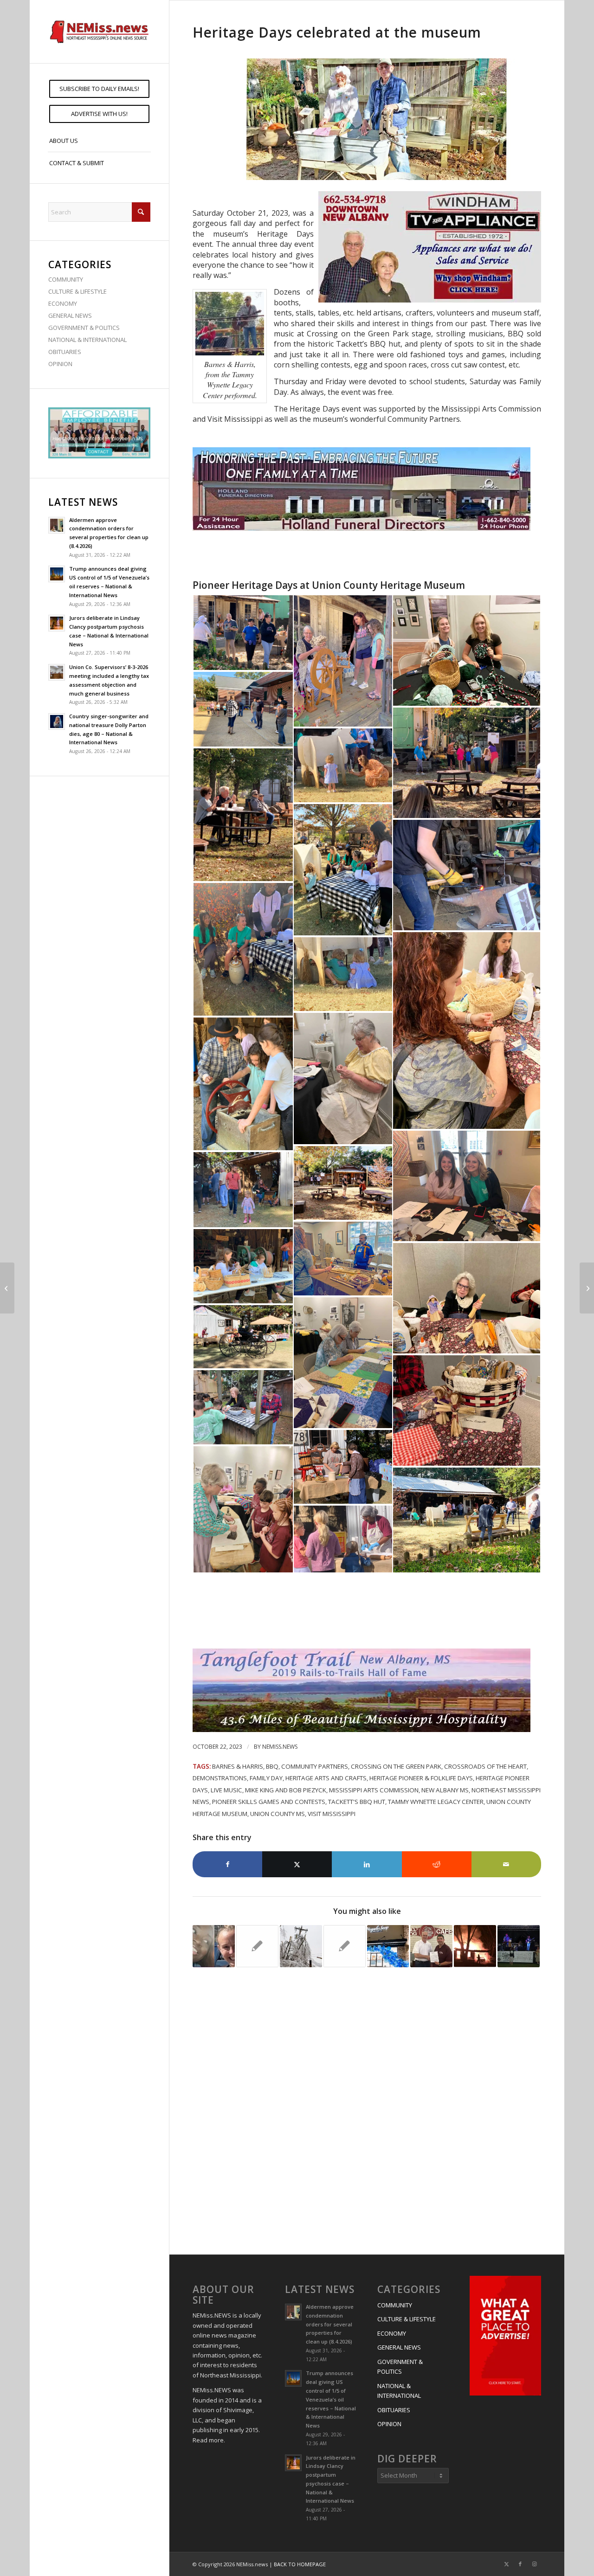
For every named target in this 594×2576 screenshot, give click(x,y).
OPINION (60, 364)
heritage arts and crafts (326, 1778)
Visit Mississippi (332, 1814)
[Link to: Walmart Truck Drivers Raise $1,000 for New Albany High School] (431, 1946)
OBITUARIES (65, 352)
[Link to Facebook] (520, 2564)
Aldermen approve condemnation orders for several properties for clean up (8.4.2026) (330, 2324)
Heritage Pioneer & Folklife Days (421, 1778)
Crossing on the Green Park (396, 1766)
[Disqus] (367, 2112)
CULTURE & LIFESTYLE (77, 291)
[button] (243, 633)
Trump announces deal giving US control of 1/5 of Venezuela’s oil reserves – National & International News (331, 2399)
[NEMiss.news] (99, 32)
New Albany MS (445, 1790)
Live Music (226, 1790)
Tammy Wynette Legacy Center (436, 1802)
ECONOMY (63, 303)
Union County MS (278, 1814)
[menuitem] (99, 89)
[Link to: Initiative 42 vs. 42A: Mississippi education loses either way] (257, 1946)
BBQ (272, 1766)
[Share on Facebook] (227, 1864)
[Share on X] (297, 1864)
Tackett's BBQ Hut (357, 1802)
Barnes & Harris (238, 1766)
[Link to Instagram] (534, 2564)
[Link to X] (506, 2564)
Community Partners (315, 1766)
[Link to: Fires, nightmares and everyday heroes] (475, 1946)
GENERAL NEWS (70, 316)
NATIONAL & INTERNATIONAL (87, 340)
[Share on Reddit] (437, 1864)
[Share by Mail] (506, 1864)
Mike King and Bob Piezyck (286, 1790)
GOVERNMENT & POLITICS (84, 328)
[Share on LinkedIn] (367, 1864)
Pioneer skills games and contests (269, 1802)
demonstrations (220, 1778)
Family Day (266, 1778)
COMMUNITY (66, 279)
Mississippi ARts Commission (374, 1790)
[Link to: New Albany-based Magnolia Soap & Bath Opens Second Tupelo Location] (388, 1946)
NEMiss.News (280, 1747)
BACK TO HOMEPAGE (300, 2564)
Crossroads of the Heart (485, 1766)
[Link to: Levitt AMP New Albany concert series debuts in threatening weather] (519, 1946)
